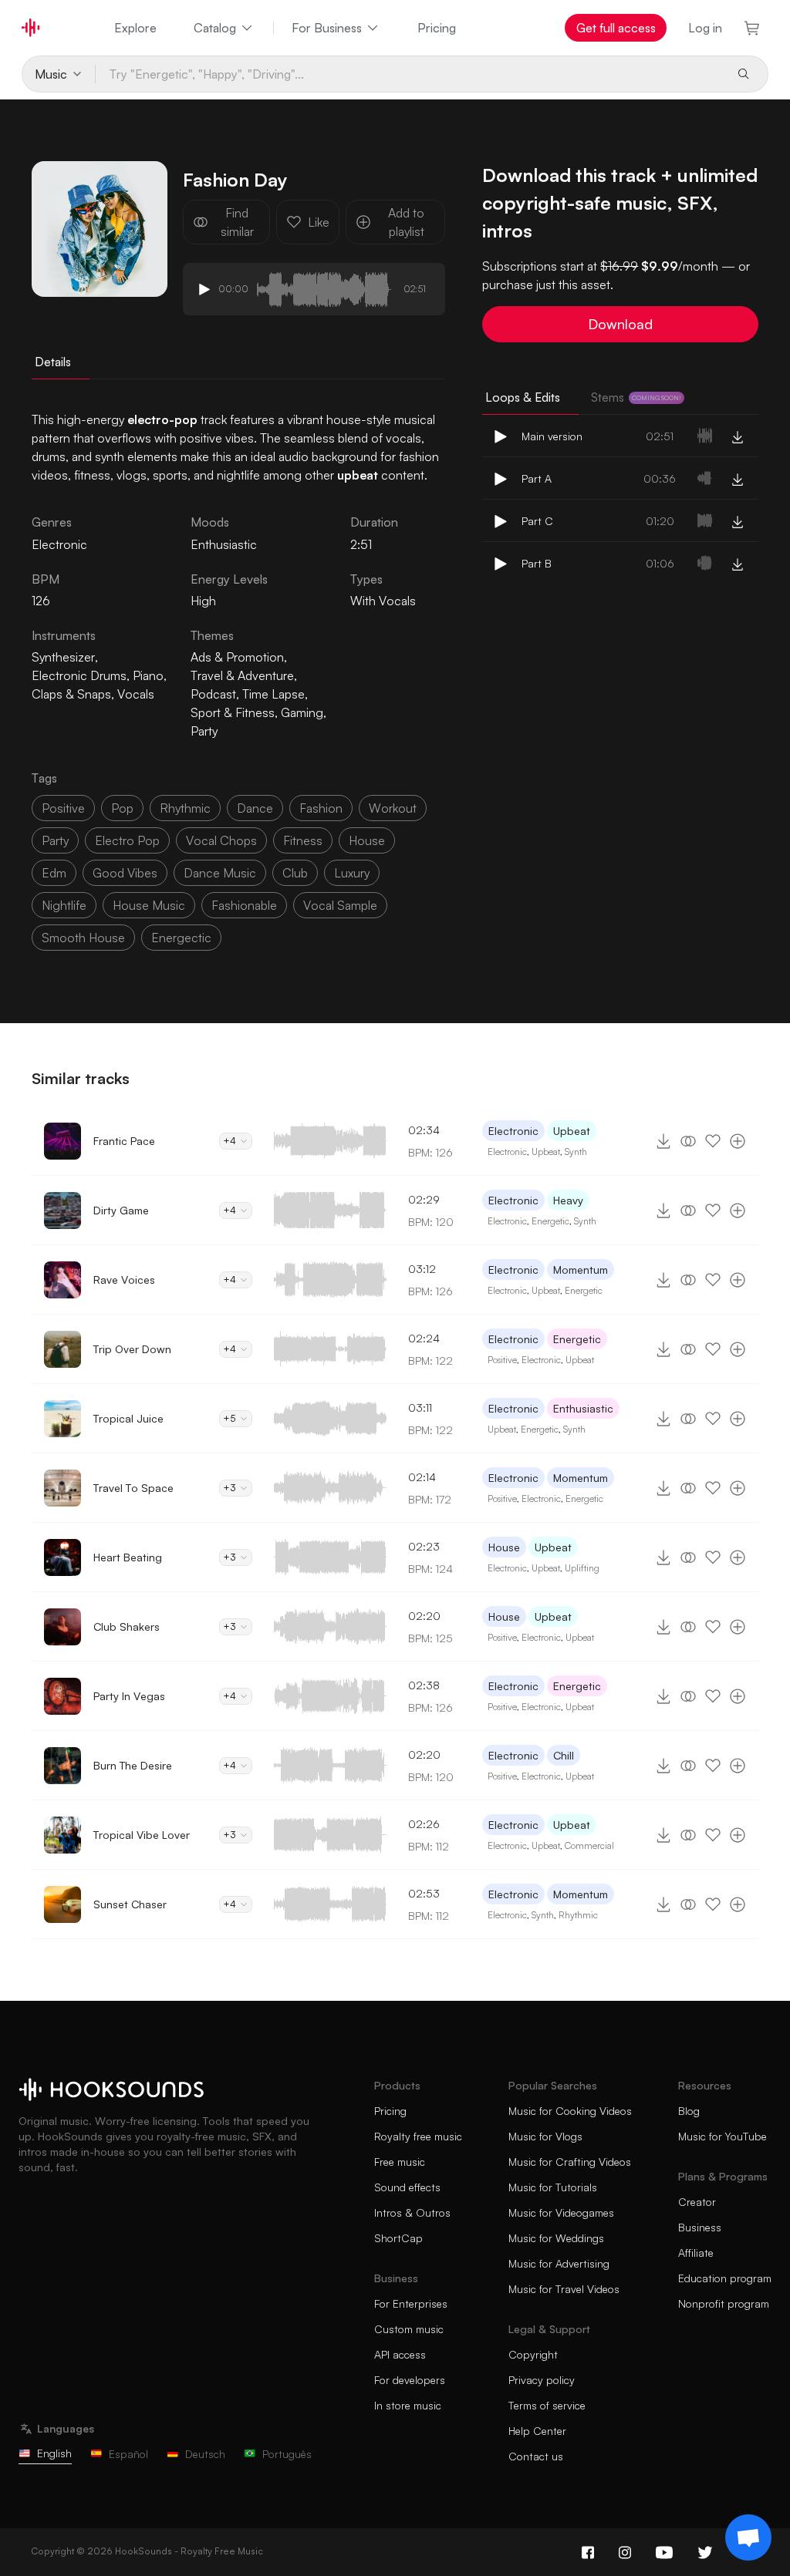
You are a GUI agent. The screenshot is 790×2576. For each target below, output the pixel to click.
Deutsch (205, 2454)
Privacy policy (542, 2380)
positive (63, 808)
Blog (689, 2111)
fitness (303, 840)
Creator (697, 2202)
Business (700, 2227)
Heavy (568, 1200)
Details (53, 362)
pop (122, 808)
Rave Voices (124, 1280)
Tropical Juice (128, 1418)
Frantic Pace (124, 1141)
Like (319, 222)
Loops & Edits (523, 397)
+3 (230, 1488)
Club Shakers (127, 1626)
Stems (636, 397)
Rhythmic (578, 1915)
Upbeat (572, 1131)
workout (393, 808)
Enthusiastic (224, 544)
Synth (576, 1152)
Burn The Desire (133, 1765)
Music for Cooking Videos (570, 2111)
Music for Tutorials (553, 2187)
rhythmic (185, 808)
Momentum (581, 1269)
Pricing (437, 28)
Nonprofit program (724, 2303)
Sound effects (407, 2187)
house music (149, 905)
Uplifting (582, 1568)
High (203, 601)
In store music (408, 2405)
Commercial (589, 1845)
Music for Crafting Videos (570, 2162)
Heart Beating (128, 1557)
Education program (725, 2278)
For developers (410, 2380)
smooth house (83, 938)
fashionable (244, 905)
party (55, 840)
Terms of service (547, 2405)
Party (204, 731)
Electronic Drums (79, 675)
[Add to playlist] (738, 1141)
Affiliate (696, 2253)
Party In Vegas (129, 1696)
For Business (327, 28)
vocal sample (340, 905)
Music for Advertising (559, 2263)
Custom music (409, 2329)
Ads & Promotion (237, 657)
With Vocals (383, 601)
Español (128, 2454)
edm (54, 873)
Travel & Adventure (242, 675)
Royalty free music (418, 2136)
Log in (705, 28)
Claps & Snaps (71, 694)
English (54, 2453)
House (504, 1547)
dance (255, 808)
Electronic (513, 1131)
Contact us (536, 2456)
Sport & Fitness (233, 712)
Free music (400, 2162)
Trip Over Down (132, 1349)
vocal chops (221, 840)
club (295, 873)
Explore (135, 28)
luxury (352, 873)
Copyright (533, 2354)
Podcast (213, 694)
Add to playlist (406, 222)
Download (620, 324)
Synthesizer (63, 657)
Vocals (136, 694)
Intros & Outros (412, 2212)
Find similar (237, 222)
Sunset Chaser (130, 1904)
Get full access (616, 28)
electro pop (127, 840)
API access (400, 2354)
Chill (564, 1755)
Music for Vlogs (545, 2136)
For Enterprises (411, 2303)
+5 (230, 1418)
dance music (220, 873)
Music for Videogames (561, 2212)
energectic (181, 938)
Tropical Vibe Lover (142, 1835)
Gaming (302, 712)
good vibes (125, 873)
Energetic (550, 1221)
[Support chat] (748, 2537)
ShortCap (398, 2238)
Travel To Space (133, 1488)
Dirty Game (121, 1210)
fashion (321, 808)
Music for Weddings (556, 2238)
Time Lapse (273, 694)
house (367, 840)
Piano (148, 675)
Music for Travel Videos (564, 2289)
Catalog (215, 28)
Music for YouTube (722, 2136)
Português (287, 2454)
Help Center (537, 2431)
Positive (502, 1360)
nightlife (64, 905)
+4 (230, 1141)
